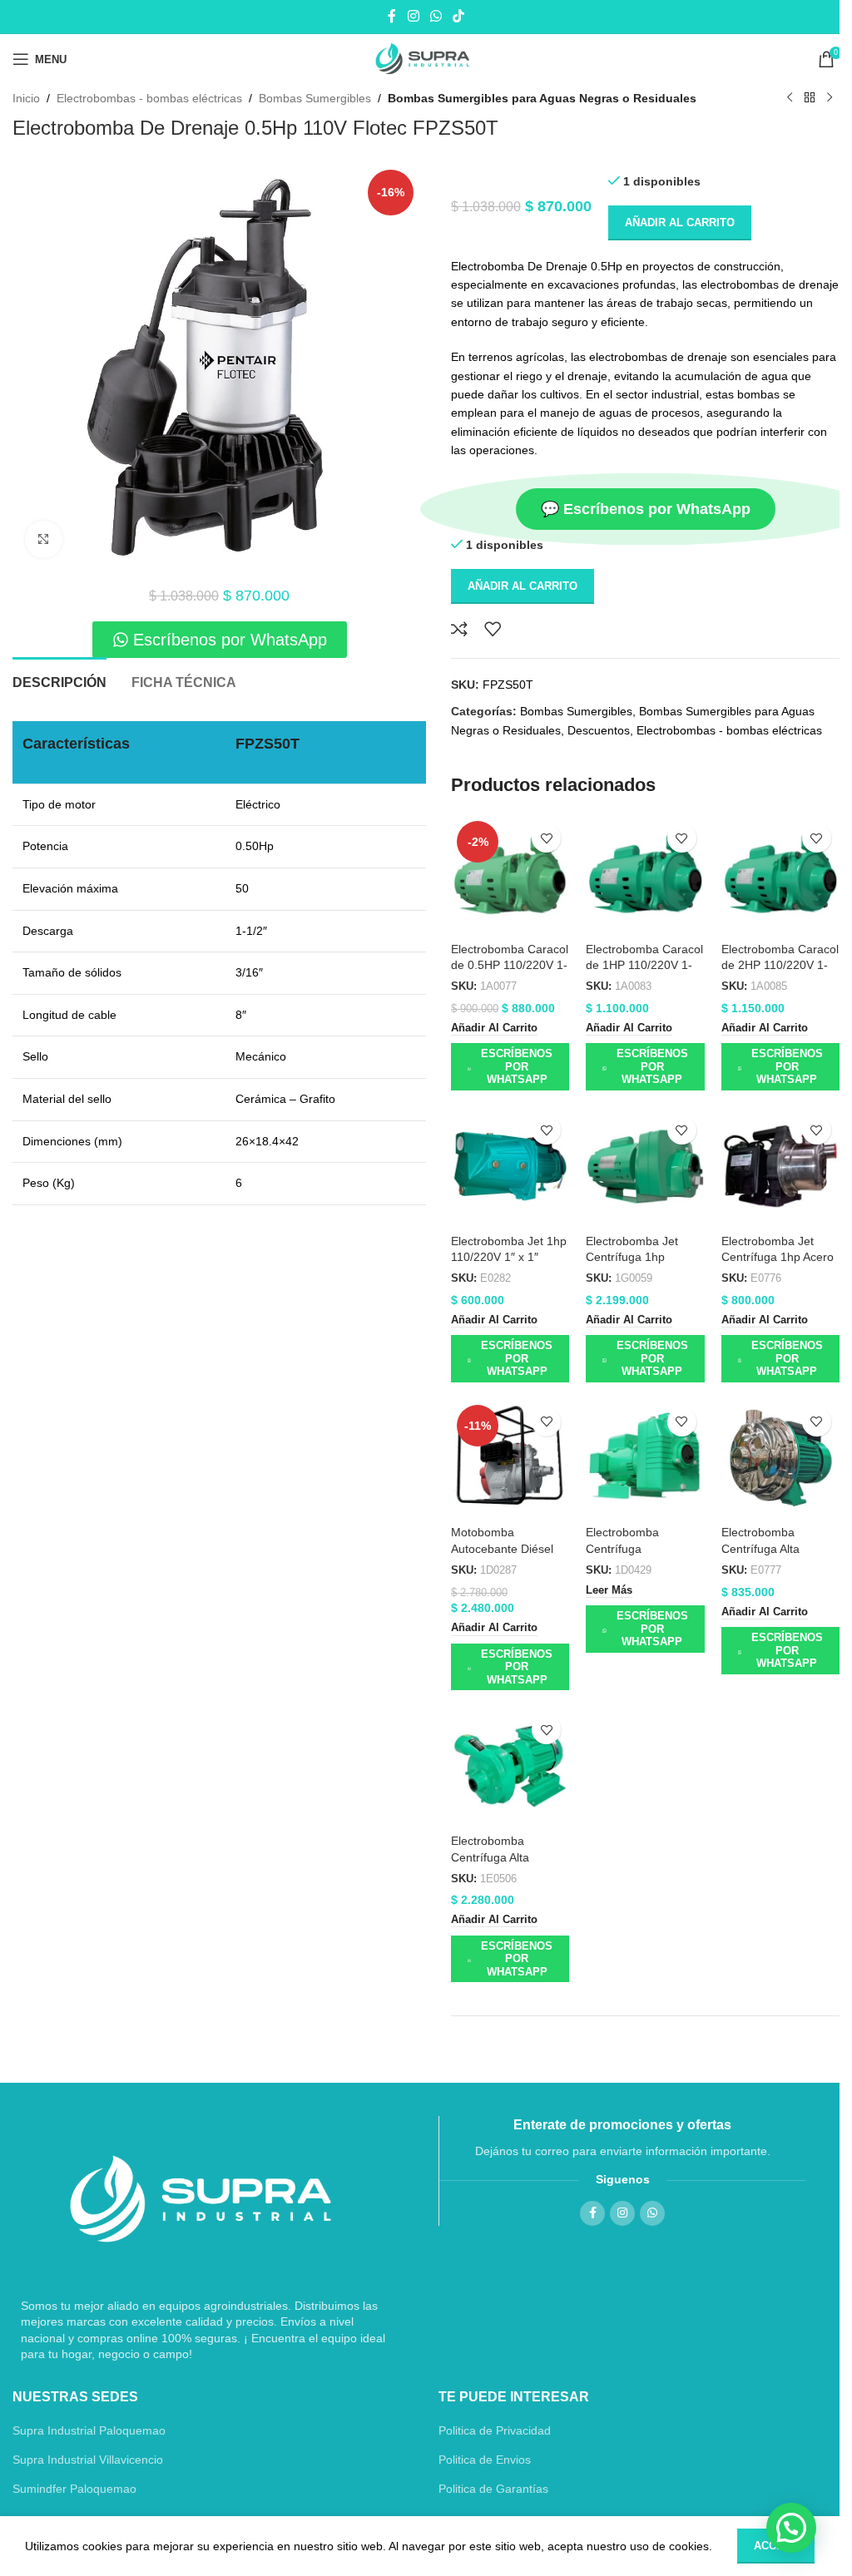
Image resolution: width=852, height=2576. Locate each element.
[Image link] (201, 2198)
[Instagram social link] (413, 16)
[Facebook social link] (392, 16)
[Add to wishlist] (493, 629)
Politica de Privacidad (495, 2430)
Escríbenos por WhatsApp (517, 1066)
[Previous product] (790, 98)
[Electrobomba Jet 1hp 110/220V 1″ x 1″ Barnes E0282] (510, 1166)
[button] (494, 1029)
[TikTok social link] (459, 16)
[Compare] (459, 629)
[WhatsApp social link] (436, 16)
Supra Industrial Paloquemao (89, 2430)
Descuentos (599, 730)
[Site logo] (426, 59)
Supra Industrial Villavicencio (88, 2460)
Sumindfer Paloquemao (74, 2489)
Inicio (26, 98)
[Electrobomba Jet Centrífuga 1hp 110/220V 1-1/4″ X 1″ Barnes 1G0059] (645, 1166)
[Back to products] (810, 98)
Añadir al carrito (680, 222)
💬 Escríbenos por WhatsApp (646, 509)
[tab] (59, 680)
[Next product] (830, 98)
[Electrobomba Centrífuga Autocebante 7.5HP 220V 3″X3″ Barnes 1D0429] (645, 1458)
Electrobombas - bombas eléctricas (149, 98)
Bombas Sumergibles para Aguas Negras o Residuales (542, 98)
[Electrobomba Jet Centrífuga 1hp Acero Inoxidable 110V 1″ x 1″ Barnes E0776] (780, 1166)
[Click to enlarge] (44, 539)
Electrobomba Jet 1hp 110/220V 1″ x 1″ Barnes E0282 (509, 1257)
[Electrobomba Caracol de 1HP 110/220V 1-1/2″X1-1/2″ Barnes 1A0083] (645, 874)
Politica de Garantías (493, 2489)
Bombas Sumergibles (315, 98)
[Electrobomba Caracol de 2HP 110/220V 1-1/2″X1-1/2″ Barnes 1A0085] (780, 874)
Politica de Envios (485, 2460)
